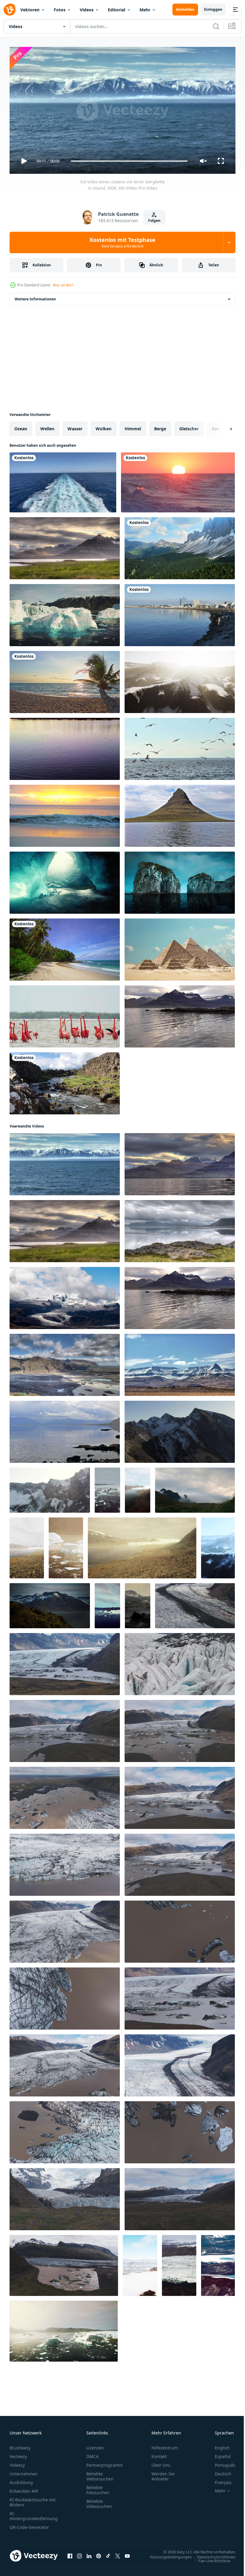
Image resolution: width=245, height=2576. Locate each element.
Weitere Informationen (35, 297)
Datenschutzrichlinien (212, 2554)
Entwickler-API (24, 2488)
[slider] (129, 161)
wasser (75, 426)
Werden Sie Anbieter (163, 2474)
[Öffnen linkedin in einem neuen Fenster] (89, 2553)
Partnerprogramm (105, 2462)
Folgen (154, 221)
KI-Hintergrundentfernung (34, 2513)
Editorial (117, 10)
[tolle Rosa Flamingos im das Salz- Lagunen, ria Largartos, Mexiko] (65, 1014)
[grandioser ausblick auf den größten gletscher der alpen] (179, 2263)
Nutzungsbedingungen (166, 2554)
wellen (47, 426)
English (218, 2445)
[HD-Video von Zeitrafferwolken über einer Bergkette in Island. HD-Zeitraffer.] (195, 1488)
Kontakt (159, 2454)
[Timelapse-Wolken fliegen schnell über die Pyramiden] (180, 947)
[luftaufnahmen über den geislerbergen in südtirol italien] (180, 546)
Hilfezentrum (165, 2445)
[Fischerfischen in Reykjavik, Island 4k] (180, 613)
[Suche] (216, 26)
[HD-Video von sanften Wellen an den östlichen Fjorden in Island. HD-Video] (65, 1429)
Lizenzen (95, 2445)
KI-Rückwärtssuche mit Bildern (33, 2500)
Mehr (145, 10)
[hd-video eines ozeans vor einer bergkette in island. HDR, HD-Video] (65, 1162)
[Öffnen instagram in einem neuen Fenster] (79, 2553)
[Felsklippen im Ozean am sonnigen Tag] (180, 880)
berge (160, 426)
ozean (21, 426)
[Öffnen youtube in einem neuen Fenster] (127, 2553)
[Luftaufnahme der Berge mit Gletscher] (218, 2263)
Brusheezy (20, 2445)
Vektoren (30, 10)
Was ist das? (63, 285)
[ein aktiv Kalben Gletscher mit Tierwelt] (66, 1546)
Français (219, 2480)
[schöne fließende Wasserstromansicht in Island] (65, 1081)
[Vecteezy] (10, 10)
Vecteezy (18, 2454)
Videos (87, 10)
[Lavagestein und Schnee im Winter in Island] (180, 680)
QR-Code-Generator (29, 2524)
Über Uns (161, 2462)
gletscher (189, 426)
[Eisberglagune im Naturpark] (65, 613)
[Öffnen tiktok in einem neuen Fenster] (108, 2553)
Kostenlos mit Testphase (122, 242)
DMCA (92, 2454)
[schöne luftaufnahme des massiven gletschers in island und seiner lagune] (107, 1603)
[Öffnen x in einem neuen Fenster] (118, 2553)
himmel (133, 426)
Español (218, 2454)
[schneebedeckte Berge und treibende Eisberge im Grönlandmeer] (107, 1488)
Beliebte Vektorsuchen (100, 2474)
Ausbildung (21, 2480)
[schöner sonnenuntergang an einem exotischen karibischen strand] (65, 813)
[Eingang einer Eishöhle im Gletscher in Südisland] (65, 880)
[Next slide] (221, 426)
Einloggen (213, 9)
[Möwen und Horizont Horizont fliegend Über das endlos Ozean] (180, 746)
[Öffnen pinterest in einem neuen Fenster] (99, 2553)
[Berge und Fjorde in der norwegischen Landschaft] (50, 1603)
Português (221, 2462)
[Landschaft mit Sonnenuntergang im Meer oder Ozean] (178, 480)
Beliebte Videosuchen (99, 2501)
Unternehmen (24, 2471)
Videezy (17, 2462)
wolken (104, 426)
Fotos (60, 10)
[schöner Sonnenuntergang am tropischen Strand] (65, 680)
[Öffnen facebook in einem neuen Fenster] (70, 2553)
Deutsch (219, 2471)
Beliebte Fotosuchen (98, 2487)
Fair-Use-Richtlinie (210, 2558)
